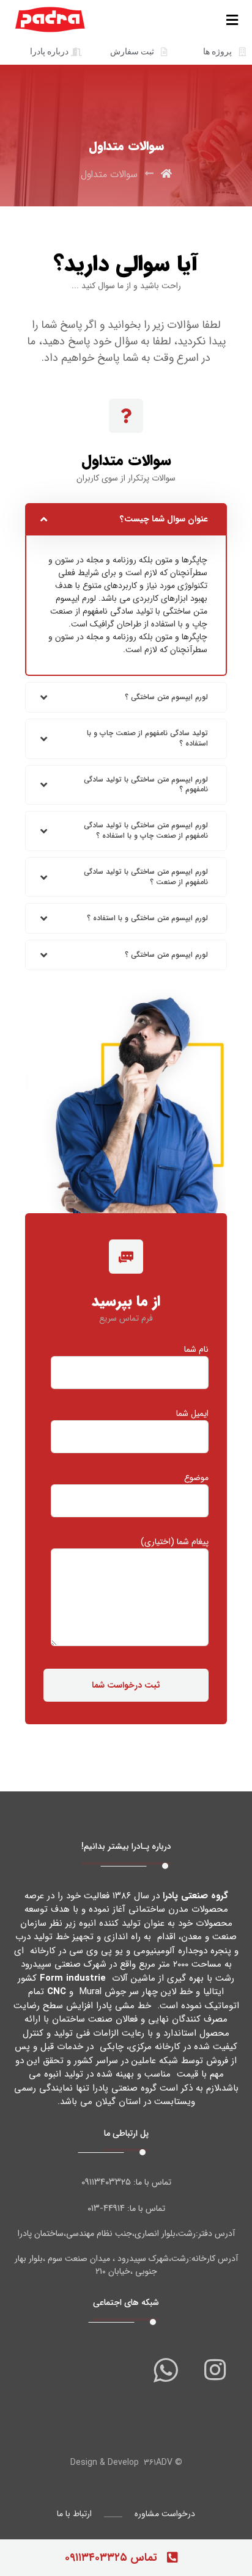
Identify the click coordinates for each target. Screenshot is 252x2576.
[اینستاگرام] (215, 2370)
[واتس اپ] (166, 2370)
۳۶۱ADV (158, 2462)
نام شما (196, 1350)
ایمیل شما (192, 1414)
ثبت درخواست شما (126, 1685)
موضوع (196, 1478)
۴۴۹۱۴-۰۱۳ (106, 2208)
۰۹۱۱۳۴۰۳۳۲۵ (106, 2182)
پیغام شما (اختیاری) (175, 1542)
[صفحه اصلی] (166, 174)
